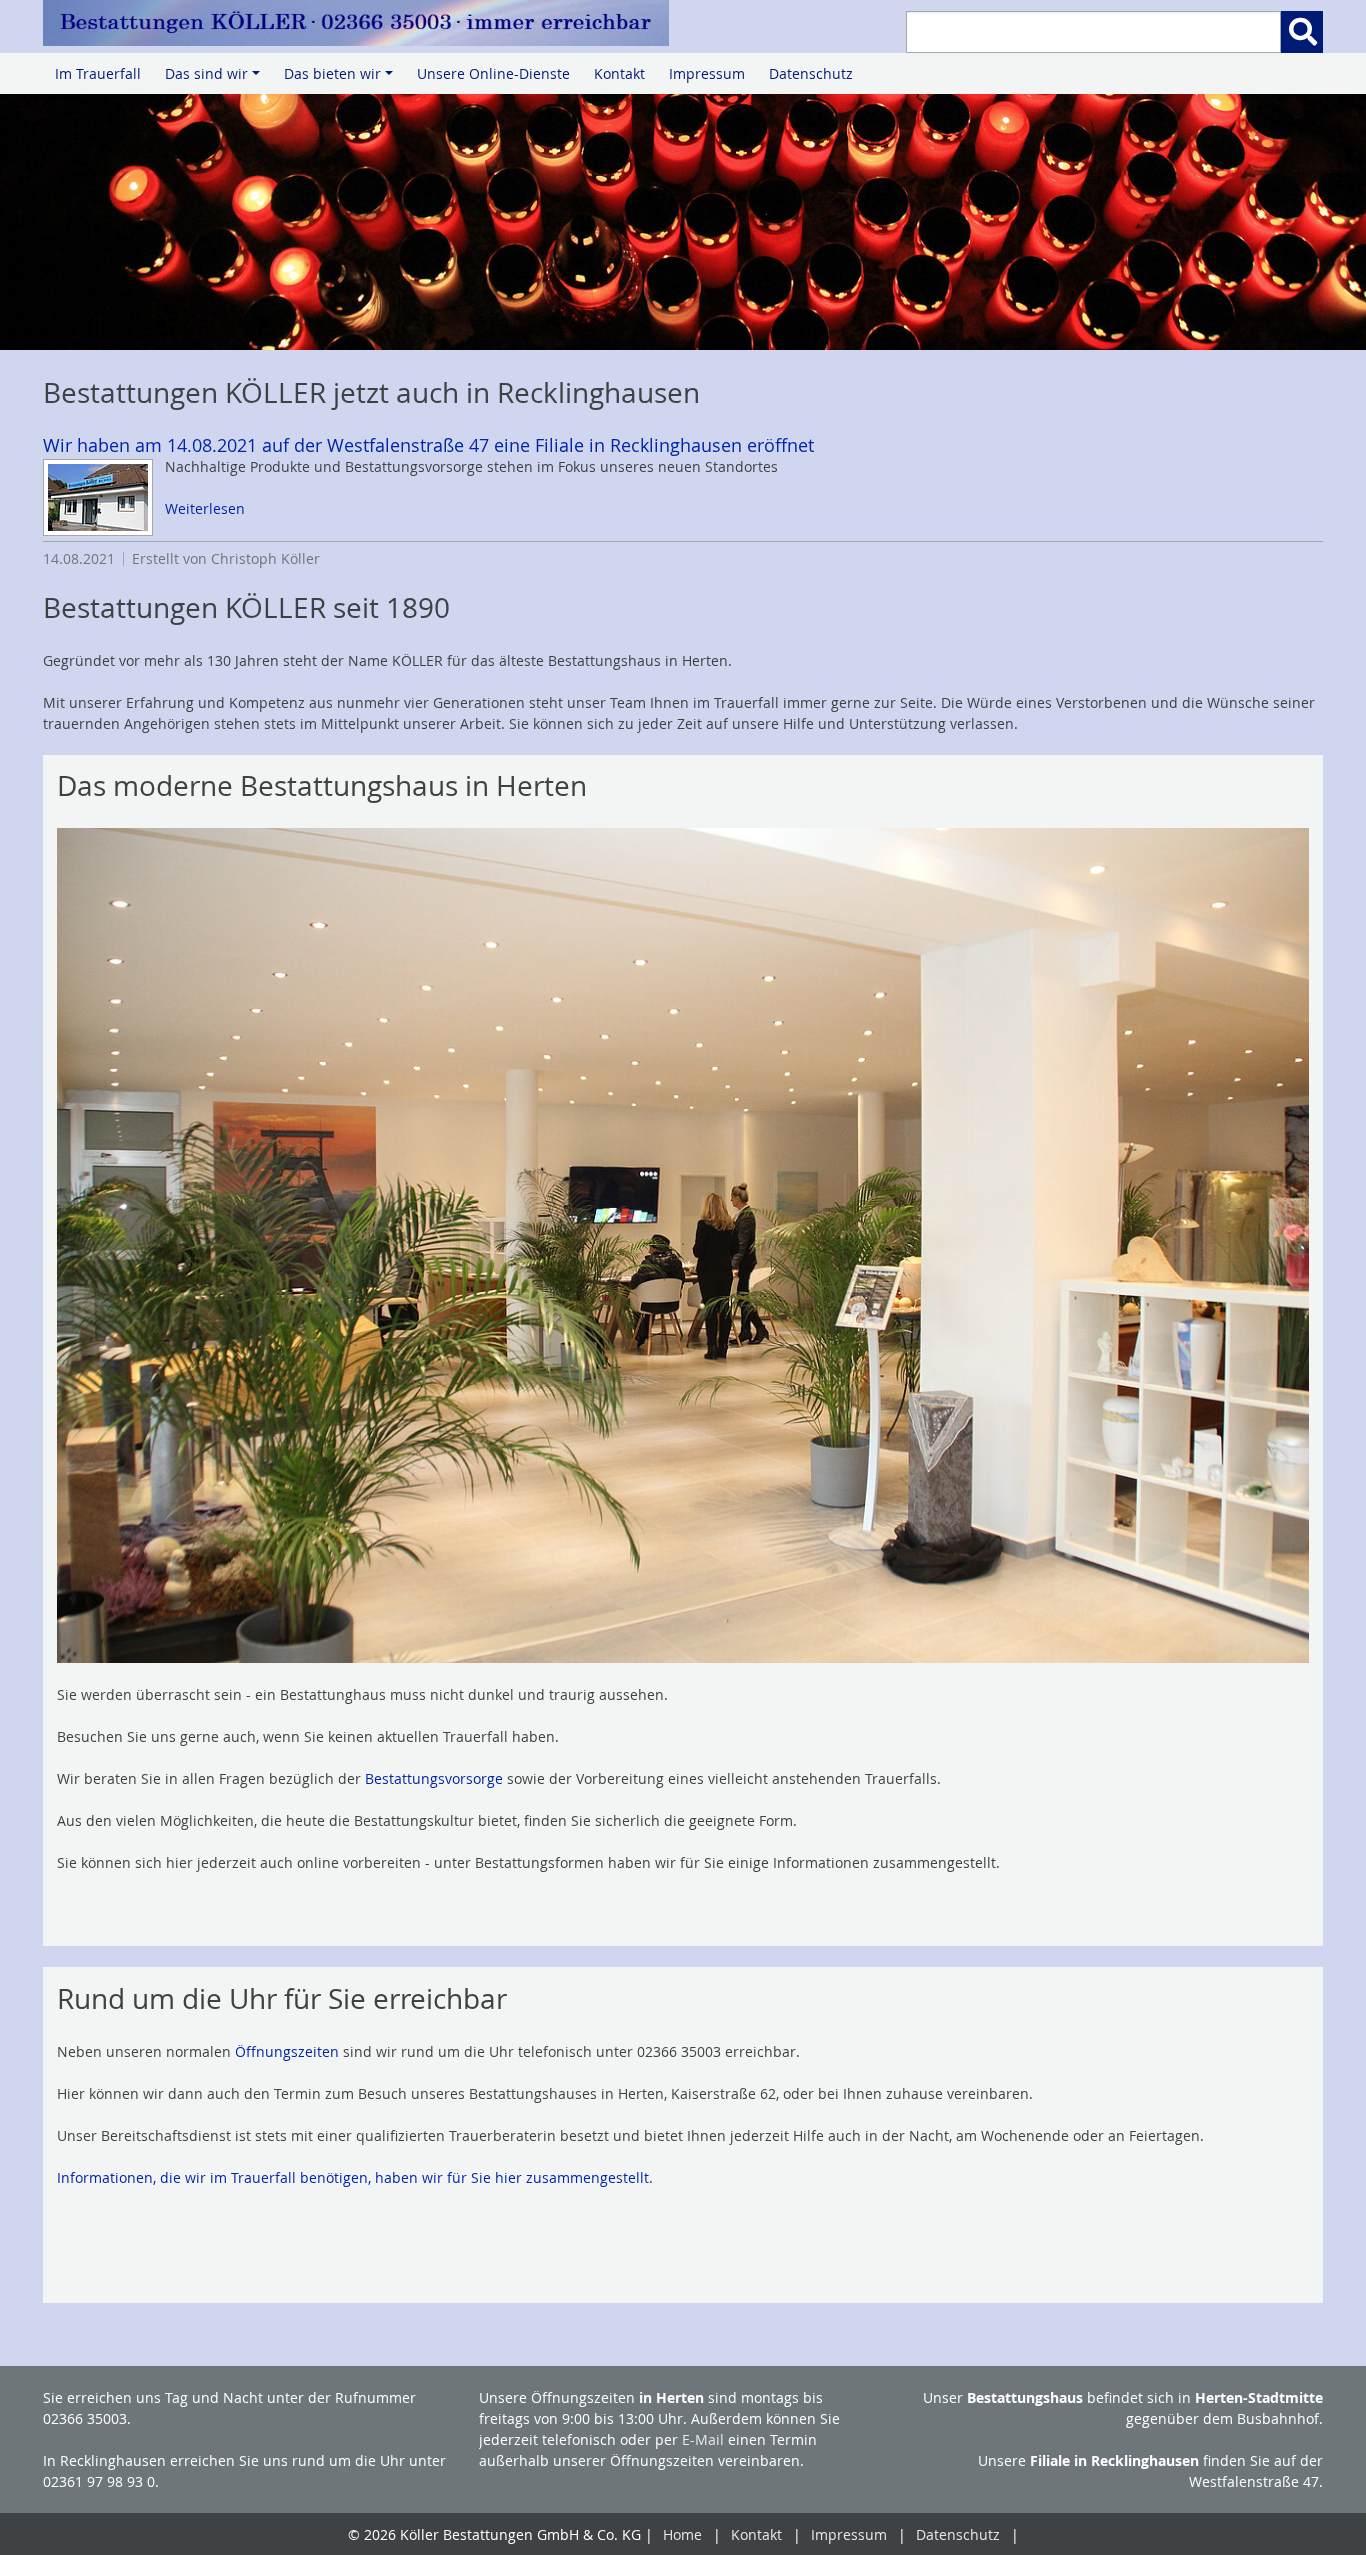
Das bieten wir (341, 79)
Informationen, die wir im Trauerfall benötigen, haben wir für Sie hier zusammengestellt (353, 2177)
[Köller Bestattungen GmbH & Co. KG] (356, 23)
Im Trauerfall (98, 73)
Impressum (707, 73)
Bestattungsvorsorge (434, 1778)
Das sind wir (215, 79)
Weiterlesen (205, 508)
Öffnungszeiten (287, 2051)
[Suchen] (1302, 32)
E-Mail (703, 2439)
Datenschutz (811, 73)
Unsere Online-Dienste (493, 73)
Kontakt (619, 73)
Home (682, 2534)
